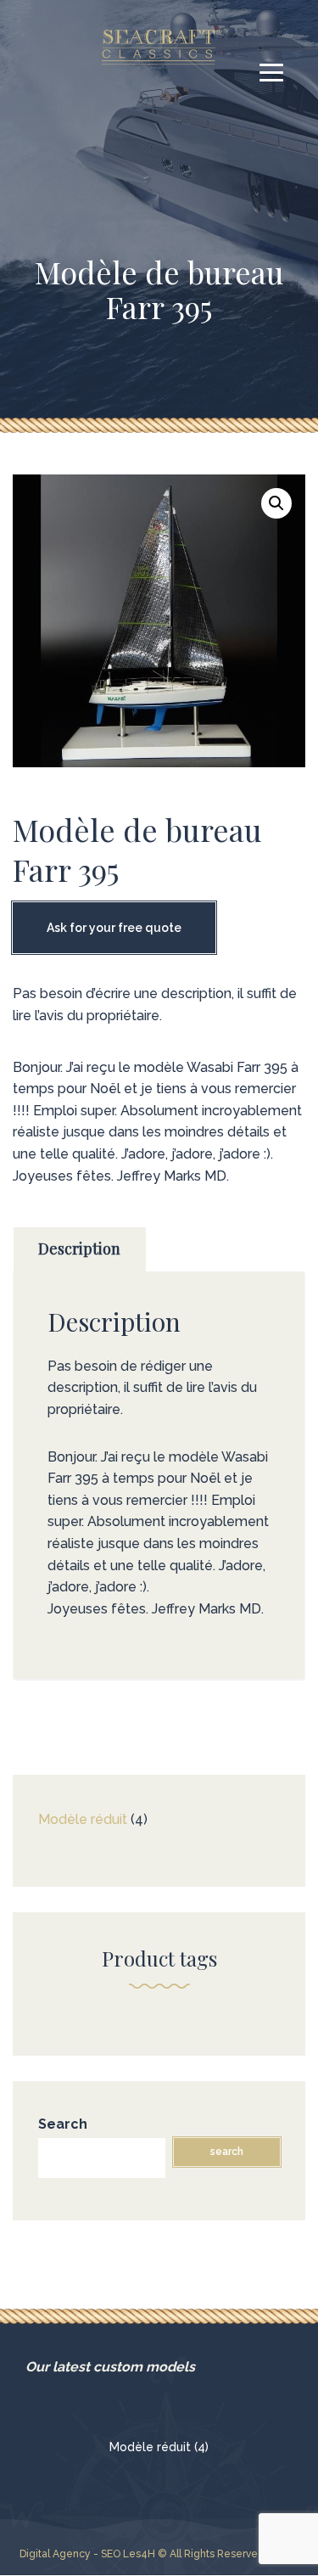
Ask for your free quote (114, 928)
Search (63, 2124)
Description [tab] (79, 1249)
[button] (276, 503)
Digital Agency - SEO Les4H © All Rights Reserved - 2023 (159, 2554)
